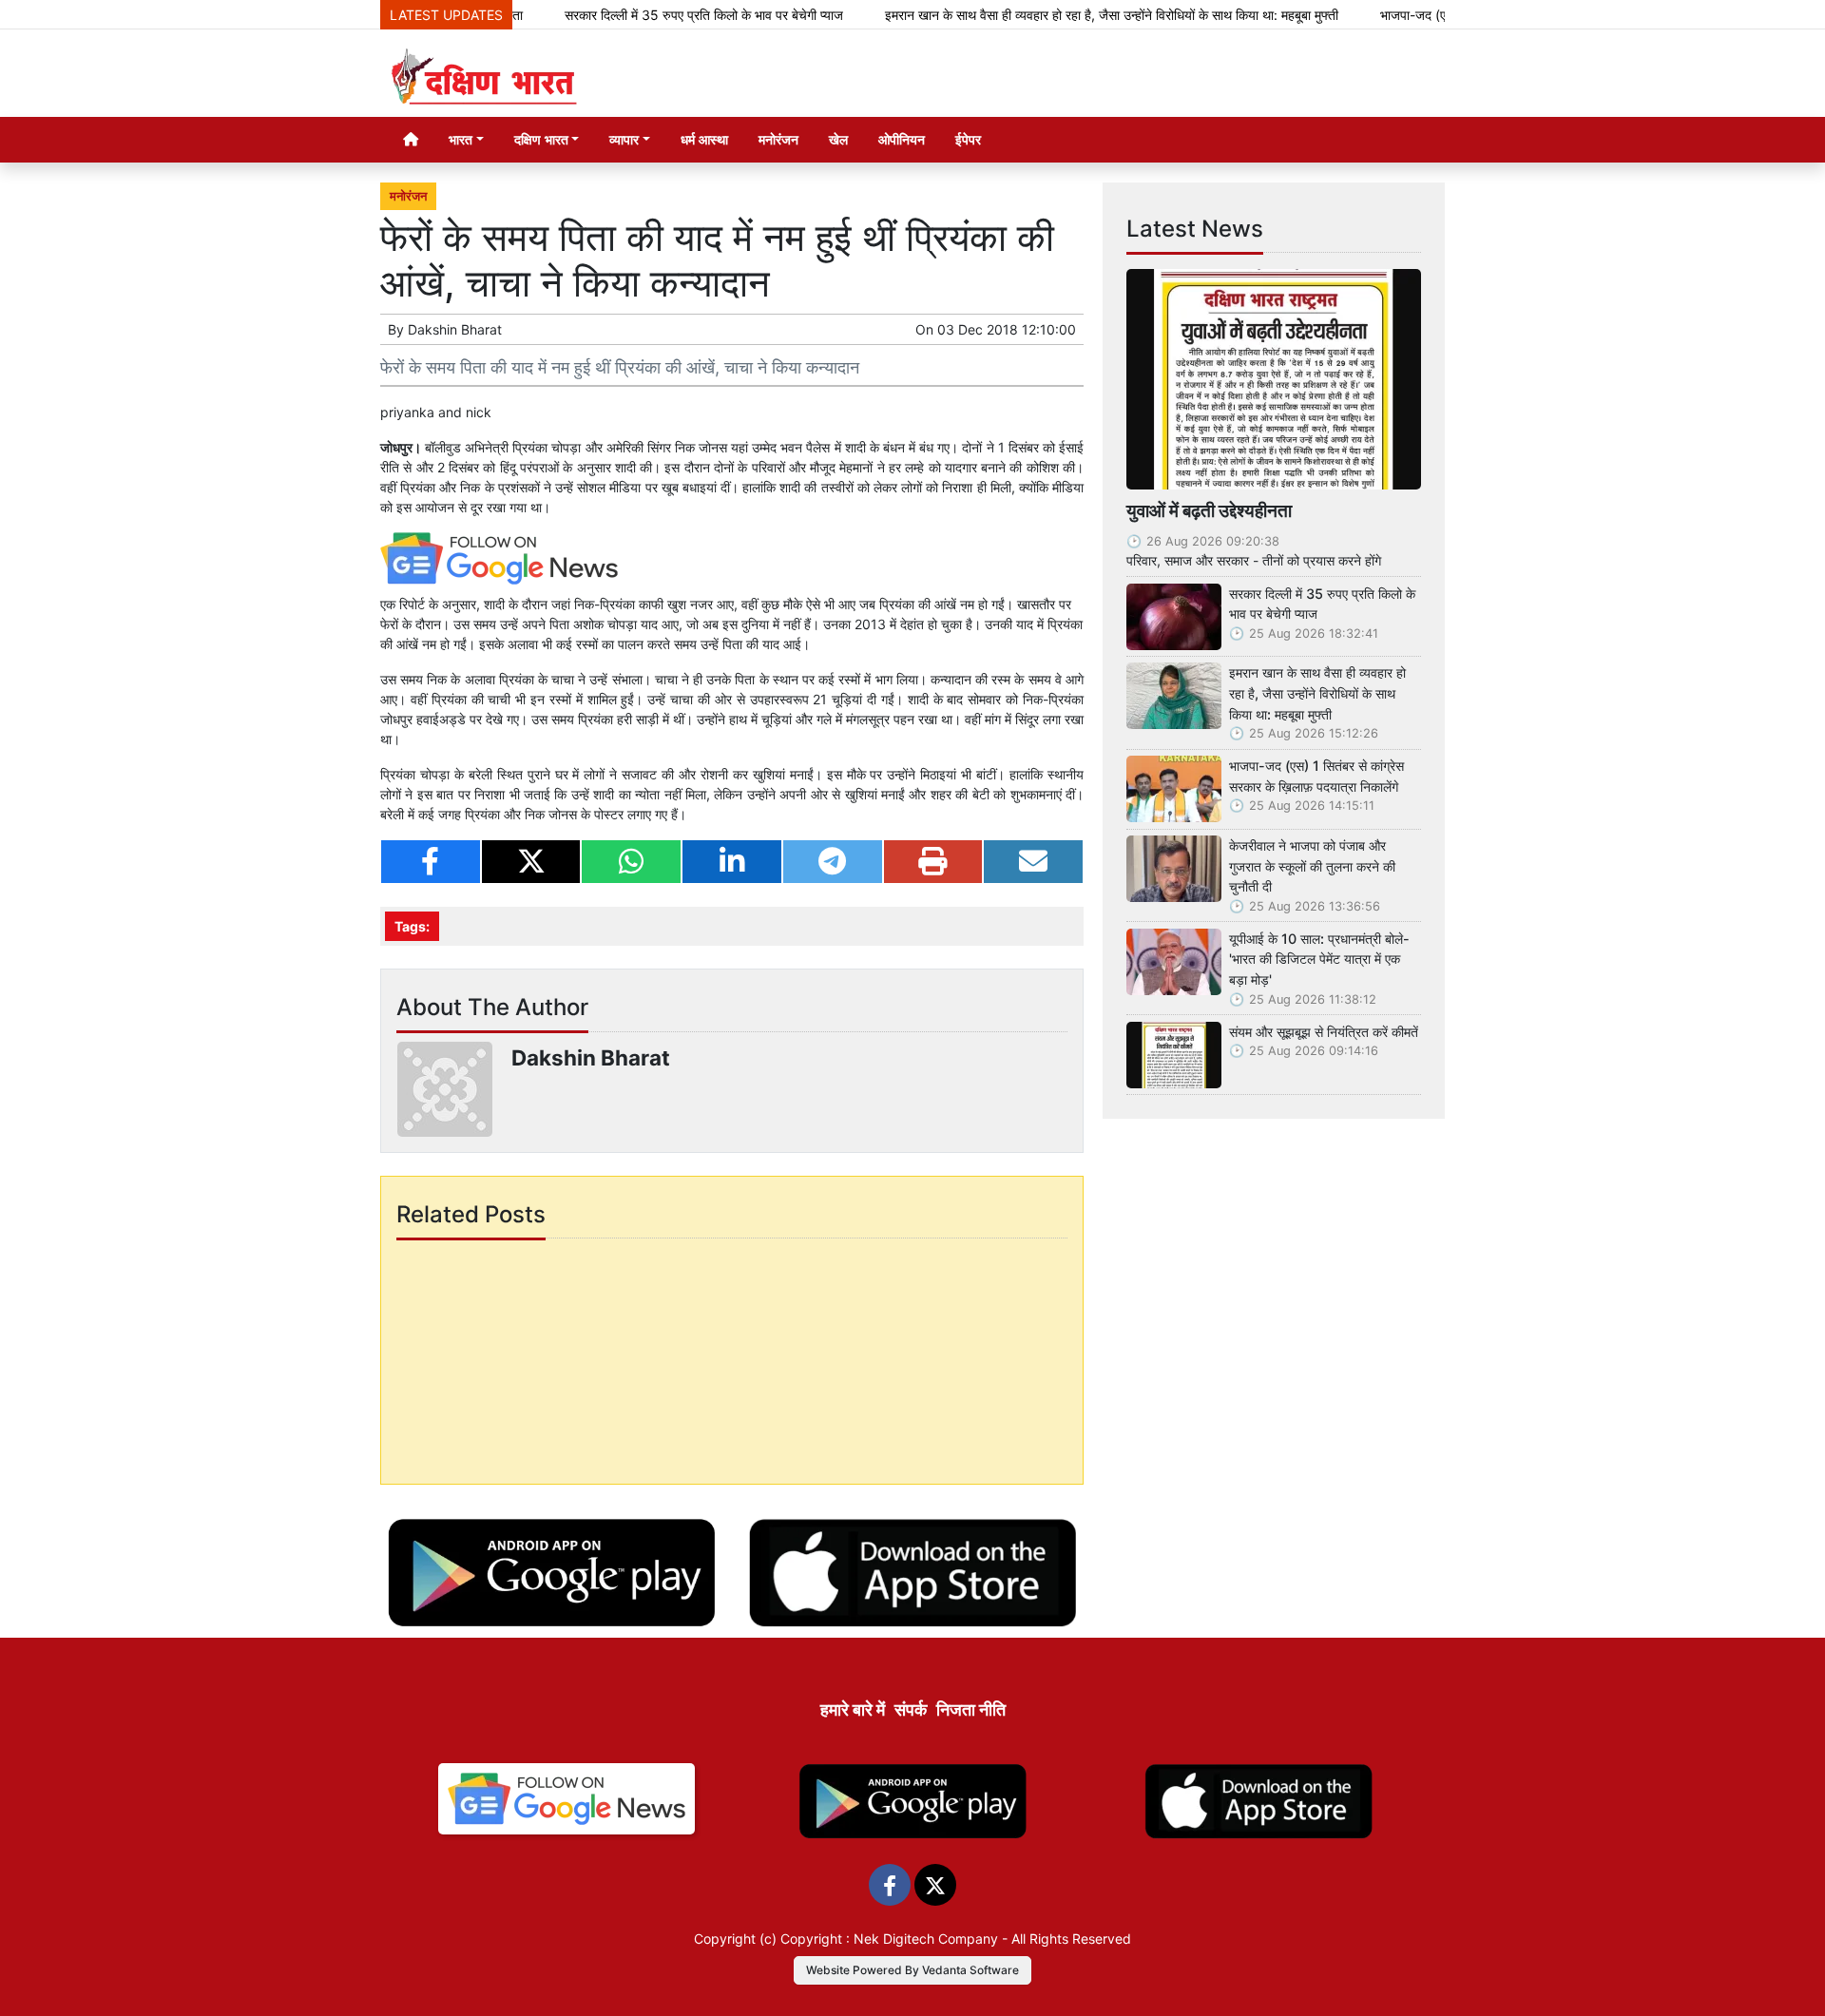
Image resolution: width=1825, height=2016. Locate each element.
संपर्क (911, 1709)
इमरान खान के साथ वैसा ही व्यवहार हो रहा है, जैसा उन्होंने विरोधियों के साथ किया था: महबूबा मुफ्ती (1062, 15)
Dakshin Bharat (455, 329)
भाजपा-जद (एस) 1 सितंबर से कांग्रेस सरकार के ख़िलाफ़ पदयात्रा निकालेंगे (1316, 776)
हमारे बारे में (853, 1709)
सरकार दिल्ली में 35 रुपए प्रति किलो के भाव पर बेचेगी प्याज (654, 15)
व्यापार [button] (624, 139)
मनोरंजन (778, 139)
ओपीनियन (902, 139)
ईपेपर (968, 139)
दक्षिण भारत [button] (541, 139)
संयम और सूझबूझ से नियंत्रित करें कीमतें (1324, 1032)
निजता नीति (971, 1709)
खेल (838, 139)
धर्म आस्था (704, 139)
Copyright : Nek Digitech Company (889, 1939)
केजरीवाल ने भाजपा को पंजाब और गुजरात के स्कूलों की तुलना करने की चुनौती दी (1312, 866)
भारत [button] (461, 139)
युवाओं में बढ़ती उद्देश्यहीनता (1209, 510)
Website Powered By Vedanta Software (912, 1970)
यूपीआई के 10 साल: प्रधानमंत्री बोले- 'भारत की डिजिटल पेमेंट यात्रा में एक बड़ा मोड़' (1319, 959)
